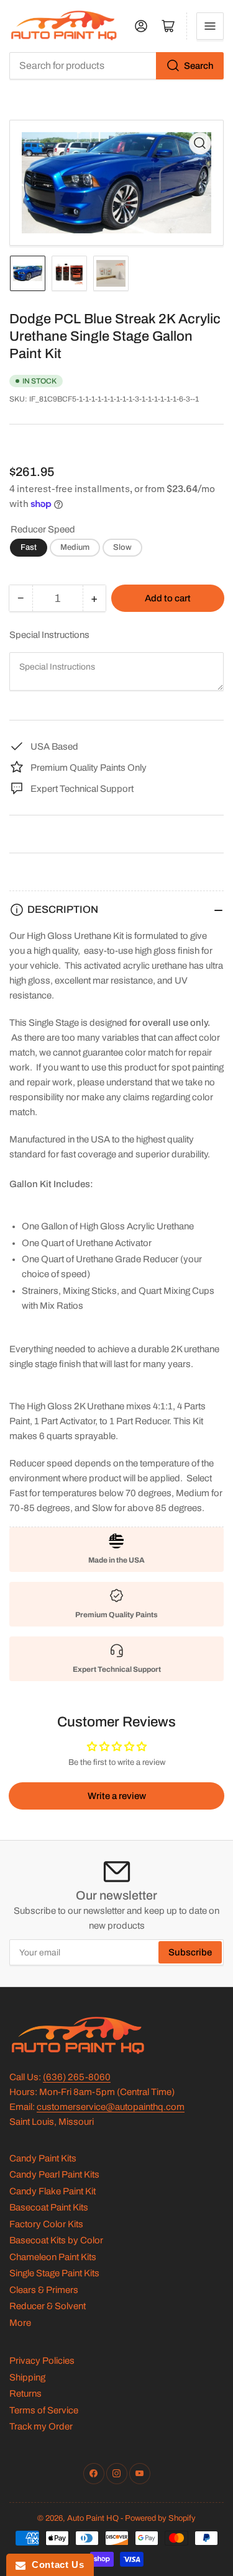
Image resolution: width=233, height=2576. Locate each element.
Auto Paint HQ (93, 2518)
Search (199, 66)
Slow (122, 547)
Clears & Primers (44, 2290)
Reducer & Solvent (48, 2306)
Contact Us (55, 2565)
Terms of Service (44, 2410)
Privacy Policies (42, 2361)
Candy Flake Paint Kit (53, 2191)
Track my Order (41, 2426)
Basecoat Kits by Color (56, 2240)
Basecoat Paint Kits (49, 2207)
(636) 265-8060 (77, 2077)
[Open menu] (210, 26)
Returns (25, 2394)
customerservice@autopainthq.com (111, 2107)
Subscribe (190, 1952)
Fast (29, 547)
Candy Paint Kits (43, 2158)
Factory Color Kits (46, 2224)
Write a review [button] (117, 1796)
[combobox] (116, 66)
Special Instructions (49, 635)
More (20, 2323)
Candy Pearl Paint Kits (54, 2174)
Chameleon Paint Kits (53, 2257)
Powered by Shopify (160, 2518)
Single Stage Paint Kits (54, 2273)
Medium (75, 547)
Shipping (27, 2377)
